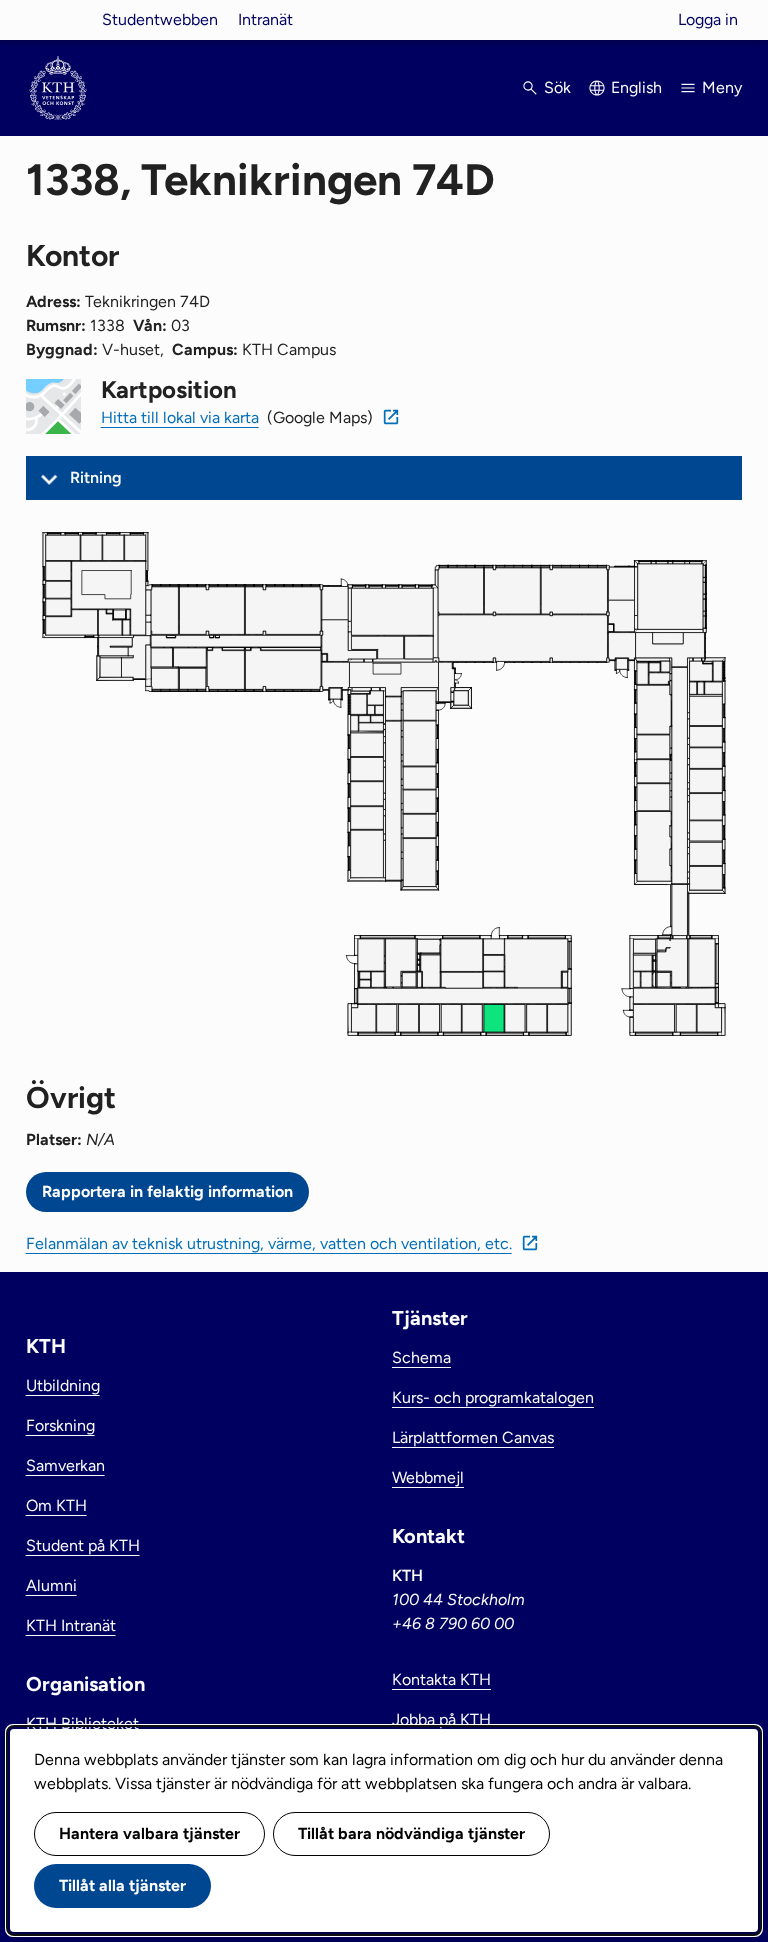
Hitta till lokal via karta (180, 417)
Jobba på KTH (441, 1719)
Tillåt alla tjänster (122, 1885)
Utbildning (63, 1385)
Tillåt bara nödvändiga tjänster (411, 1833)
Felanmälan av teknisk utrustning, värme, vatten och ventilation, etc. (269, 1243)
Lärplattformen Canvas (473, 1437)
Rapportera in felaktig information (167, 1191)
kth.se (58, 19)
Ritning (96, 477)
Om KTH (56, 1505)
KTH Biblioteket (82, 1723)
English (636, 87)
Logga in (708, 19)
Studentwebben (160, 19)
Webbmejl (428, 1477)
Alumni (51, 1585)
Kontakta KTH (441, 1679)
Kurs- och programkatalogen (493, 1397)
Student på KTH (83, 1545)
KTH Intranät (71, 1625)
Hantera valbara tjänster (149, 1833)
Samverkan (65, 1465)
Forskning (60, 1425)
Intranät (265, 19)
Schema (421, 1357)
